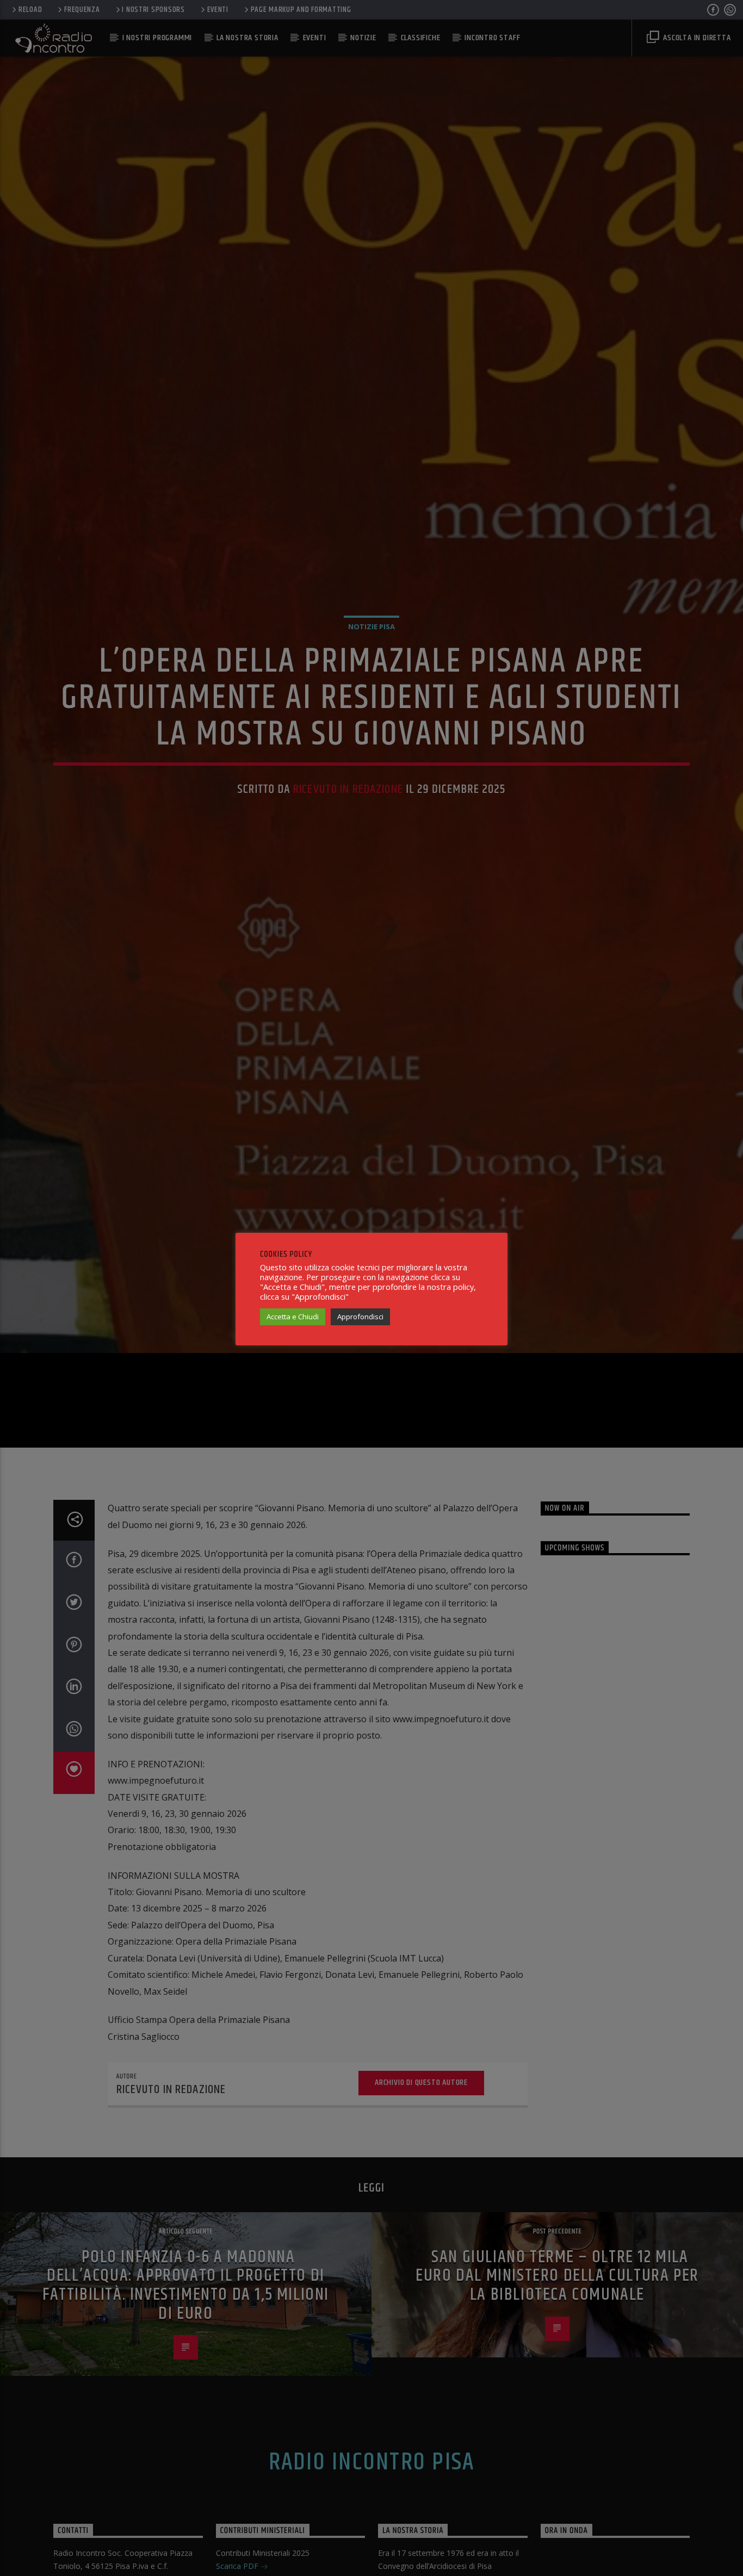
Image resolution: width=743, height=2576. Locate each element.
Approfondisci (360, 1317)
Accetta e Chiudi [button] (293, 1317)
